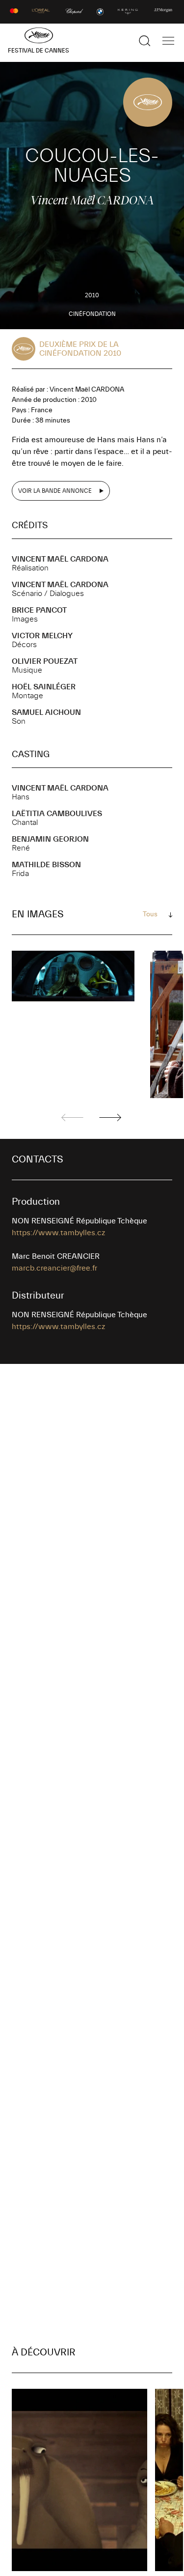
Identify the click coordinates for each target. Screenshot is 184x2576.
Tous (150, 914)
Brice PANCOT (39, 610)
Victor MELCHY (42, 636)
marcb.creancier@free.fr (54, 1268)
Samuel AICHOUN (46, 712)
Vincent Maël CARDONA (60, 559)
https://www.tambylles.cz (58, 1233)
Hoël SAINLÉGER (44, 687)
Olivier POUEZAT (45, 661)
